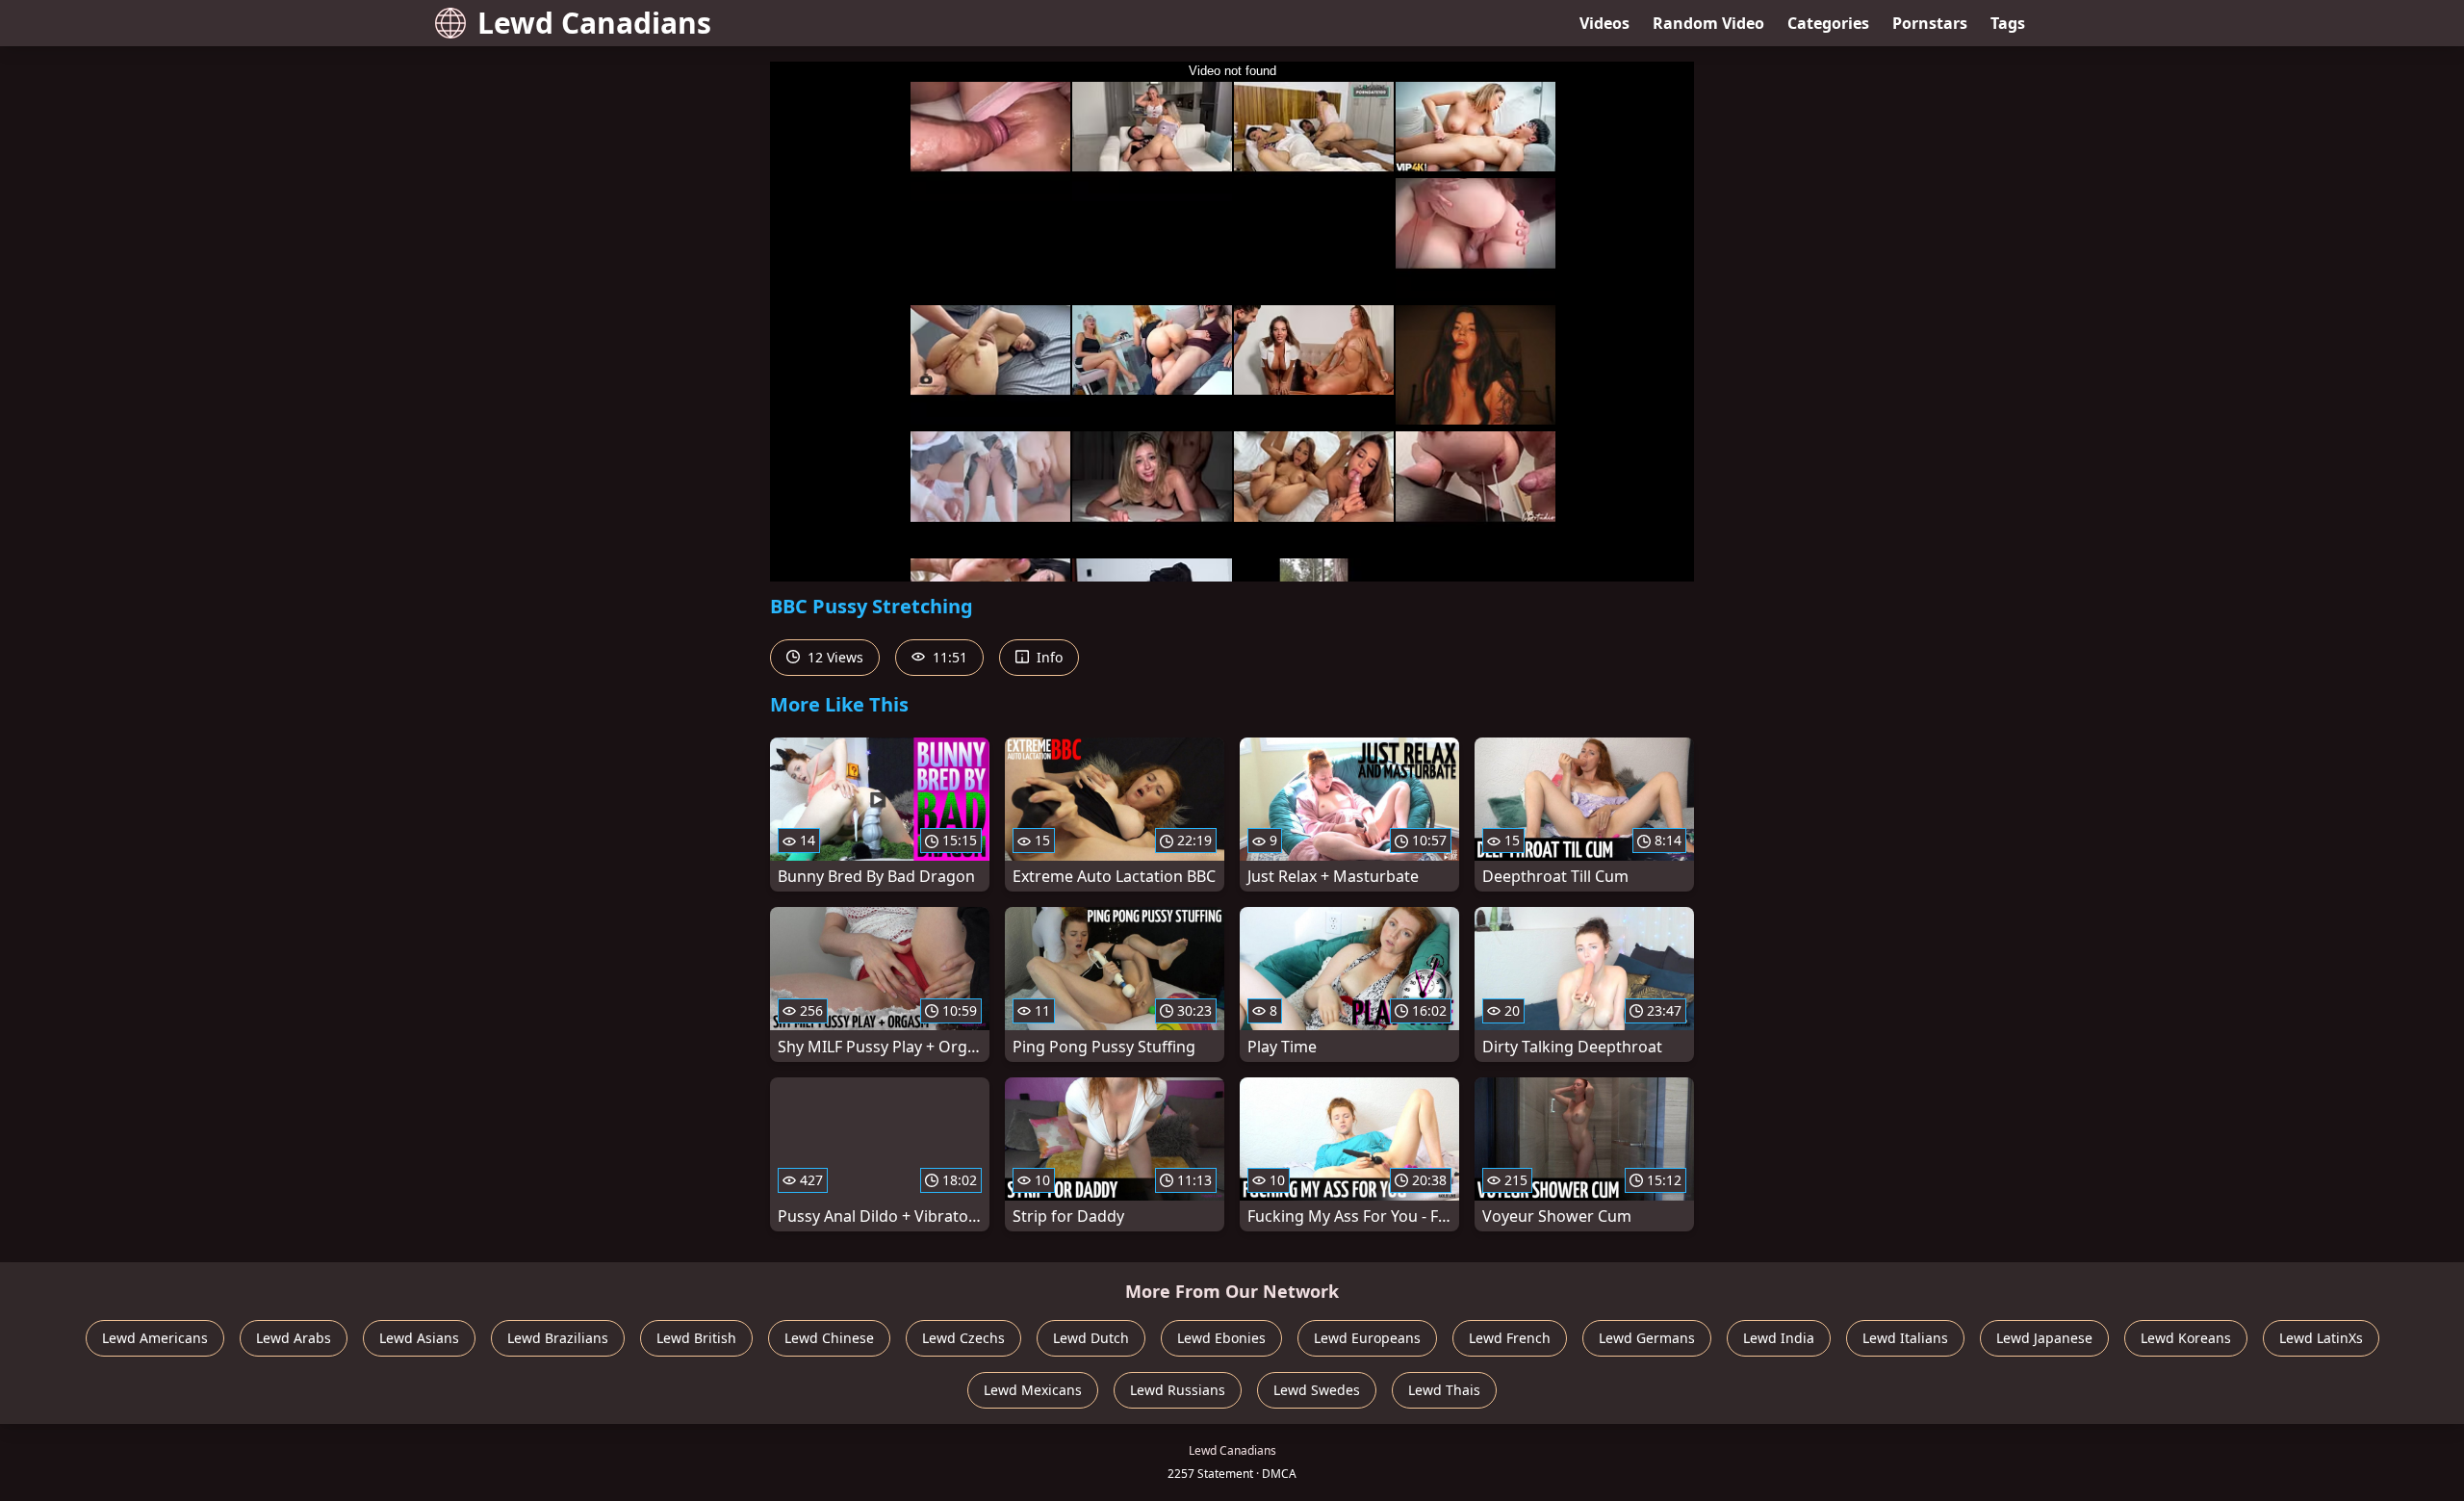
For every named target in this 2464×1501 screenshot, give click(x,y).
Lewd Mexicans (1033, 1390)
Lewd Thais (1444, 1390)
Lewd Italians (1905, 1338)
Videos (1604, 23)
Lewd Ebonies (1221, 1338)
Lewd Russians (1178, 1390)
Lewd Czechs (963, 1338)
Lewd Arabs (294, 1338)
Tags (2008, 23)
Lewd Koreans (2186, 1338)
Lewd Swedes (1317, 1390)
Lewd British (696, 1338)
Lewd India (1779, 1338)
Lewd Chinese (829, 1338)
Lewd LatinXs (2321, 1338)
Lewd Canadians (594, 23)
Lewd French (1510, 1338)
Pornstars (1930, 23)
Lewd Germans (1647, 1338)
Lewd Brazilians (558, 1338)
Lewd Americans (155, 1338)
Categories (1828, 23)
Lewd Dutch (1091, 1338)
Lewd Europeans (1367, 1338)
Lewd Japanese (2044, 1338)
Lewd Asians (419, 1338)
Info (1048, 657)
